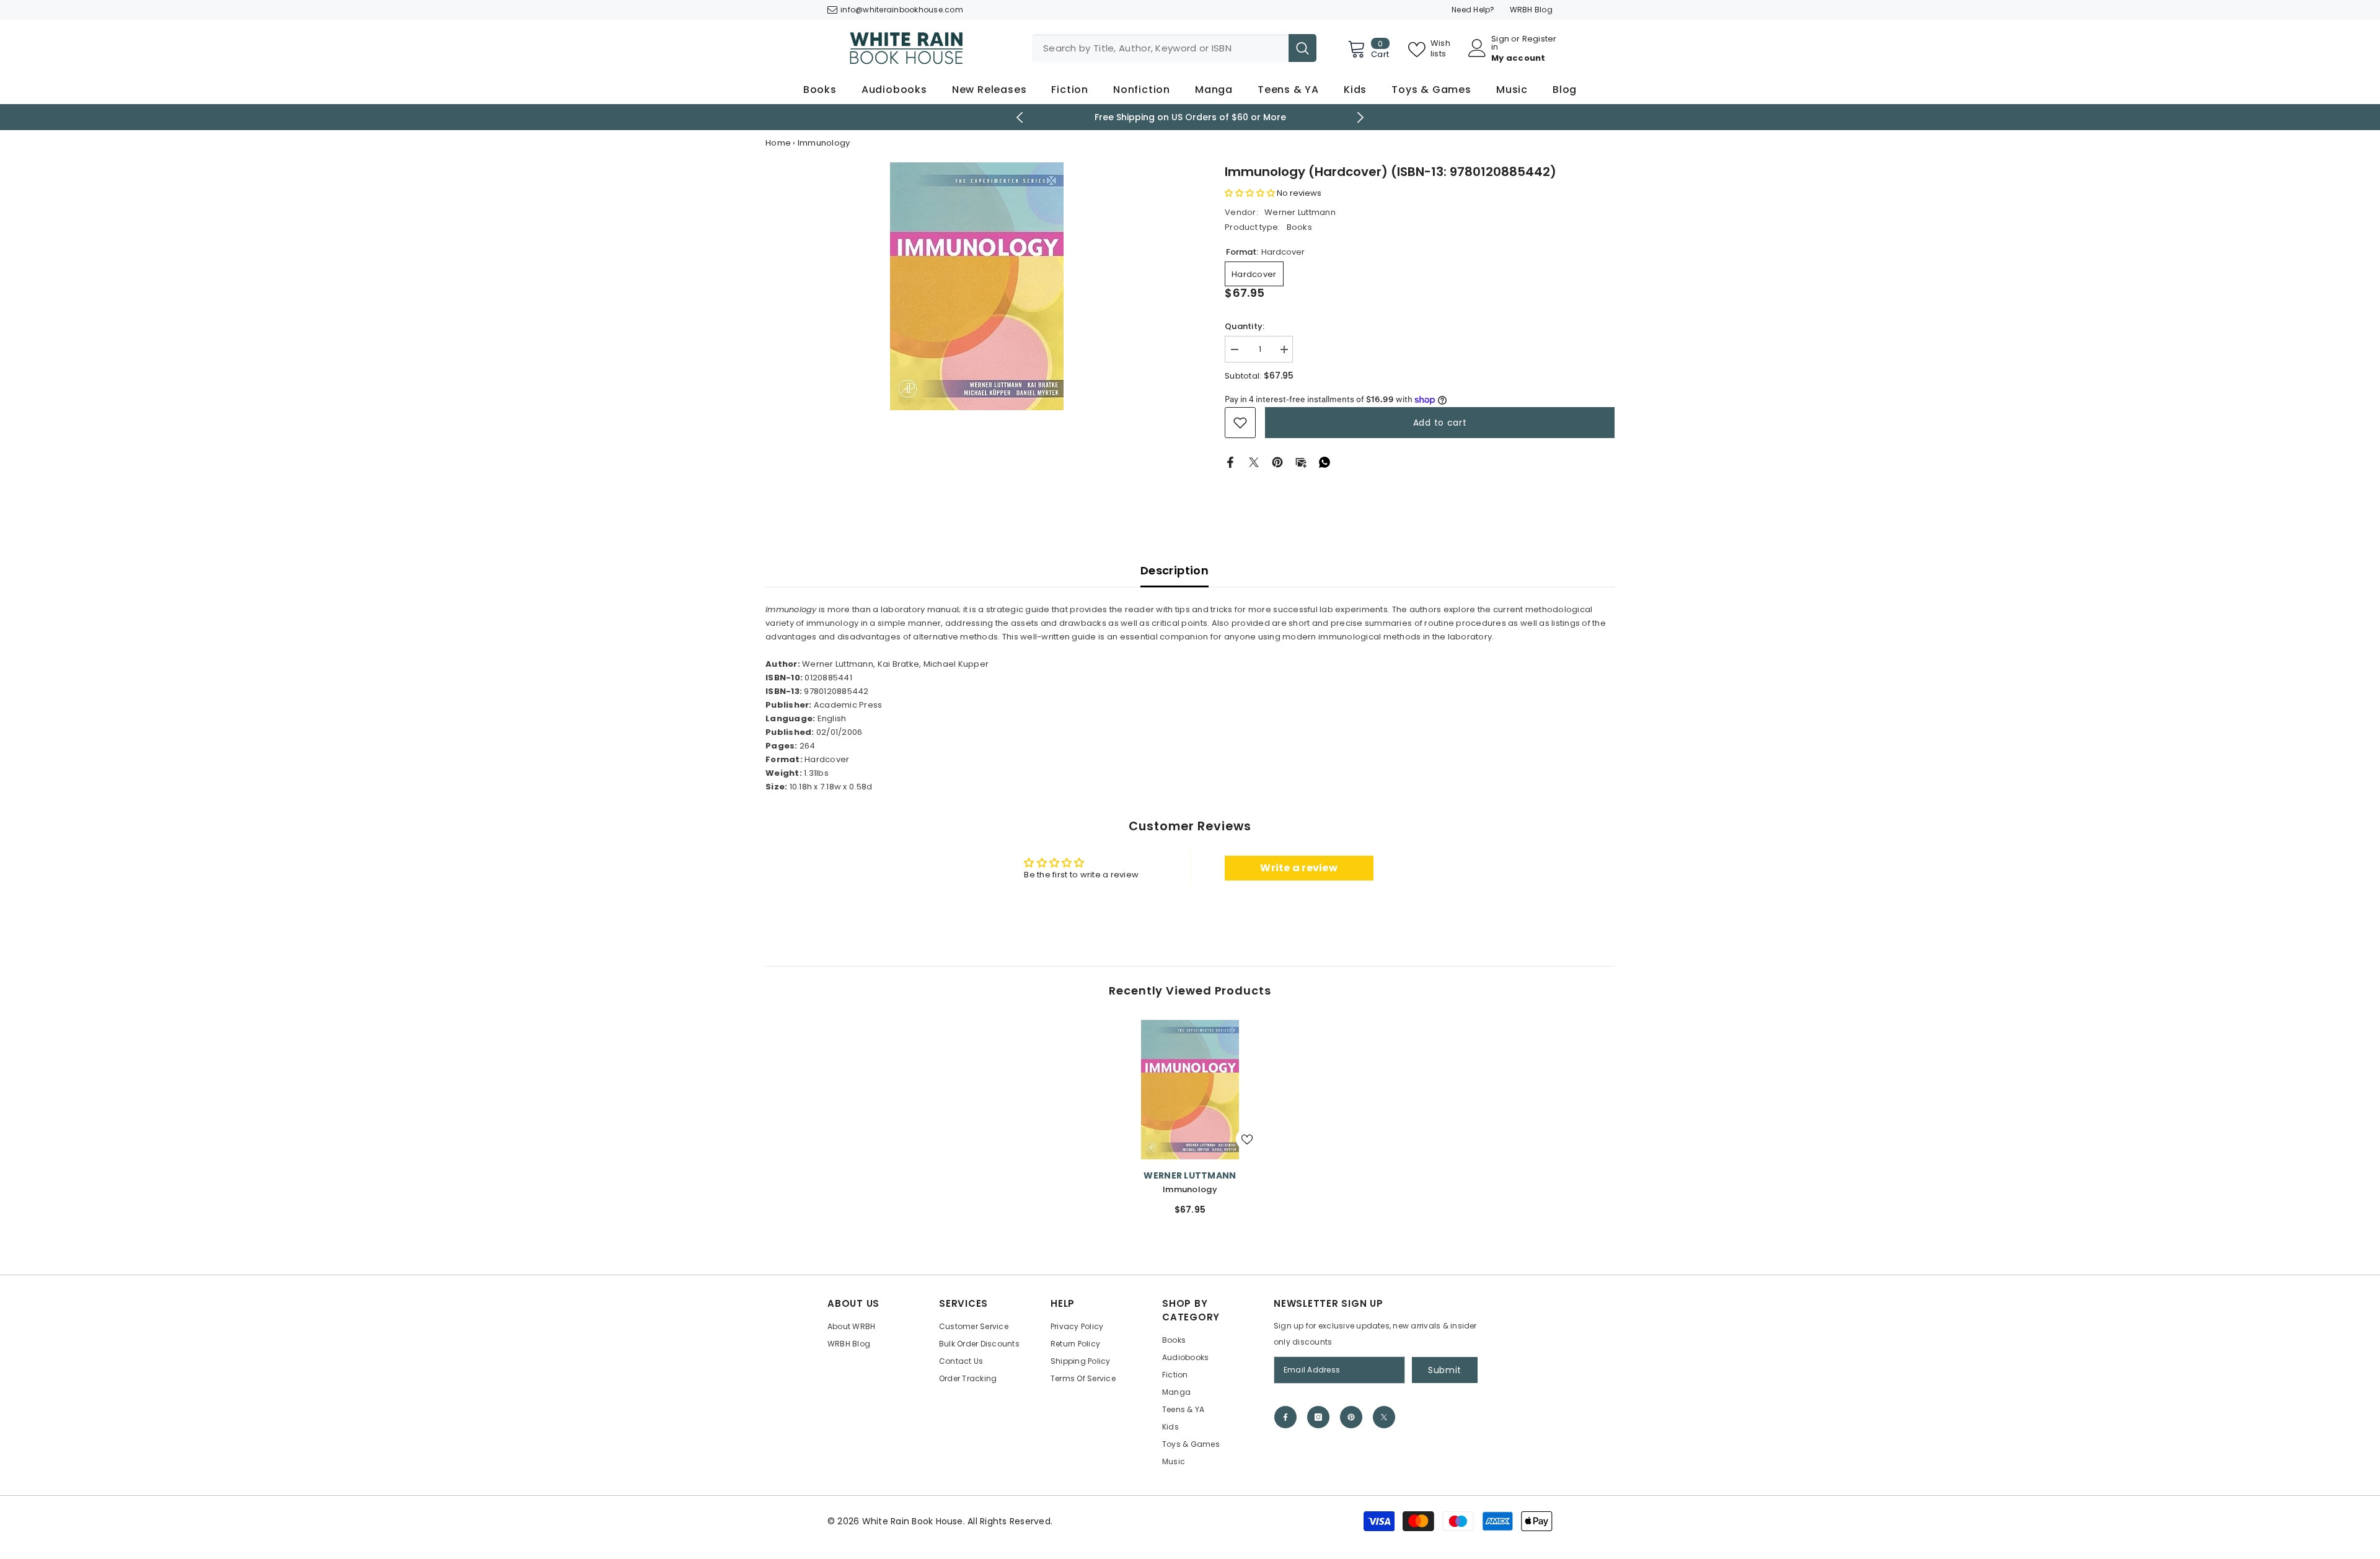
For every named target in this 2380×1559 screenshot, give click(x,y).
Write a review (1299, 868)
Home (778, 143)
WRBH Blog (1531, 10)
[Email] (1301, 462)
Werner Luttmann (1300, 212)
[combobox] (1160, 48)
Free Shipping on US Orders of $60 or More (1190, 117)
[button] (1250, 193)
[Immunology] (1190, 1090)
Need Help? (1473, 10)
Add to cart (1440, 423)
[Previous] (1020, 117)
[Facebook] (1230, 462)
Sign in (1500, 43)
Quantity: (1245, 326)
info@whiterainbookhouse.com (902, 10)
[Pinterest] (1277, 462)
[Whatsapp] (1324, 462)
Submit (1445, 1370)
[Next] (1361, 117)
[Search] (1174, 48)
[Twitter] (1254, 462)
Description (1175, 570)
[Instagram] (1318, 1417)
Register (1540, 40)
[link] (1240, 423)
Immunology (1190, 1189)
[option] (1190, 117)
